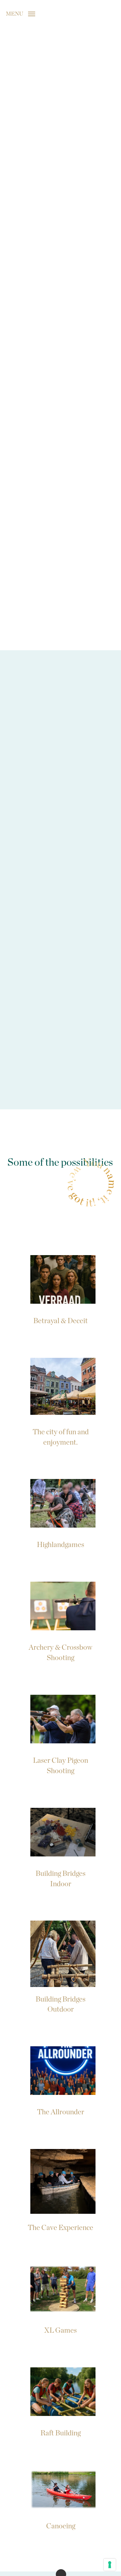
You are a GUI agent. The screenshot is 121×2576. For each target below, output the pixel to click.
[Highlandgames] (60, 1513)
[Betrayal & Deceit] (60, 1289)
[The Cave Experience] (60, 2189)
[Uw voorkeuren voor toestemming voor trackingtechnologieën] (110, 2565)
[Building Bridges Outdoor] (60, 1966)
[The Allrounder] (60, 2080)
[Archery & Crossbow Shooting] (60, 1620)
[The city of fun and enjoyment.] (60, 1401)
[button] (20, 13)
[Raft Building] (60, 2401)
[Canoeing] (60, 2499)
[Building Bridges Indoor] (60, 1847)
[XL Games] (60, 2298)
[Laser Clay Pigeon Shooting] (60, 1733)
